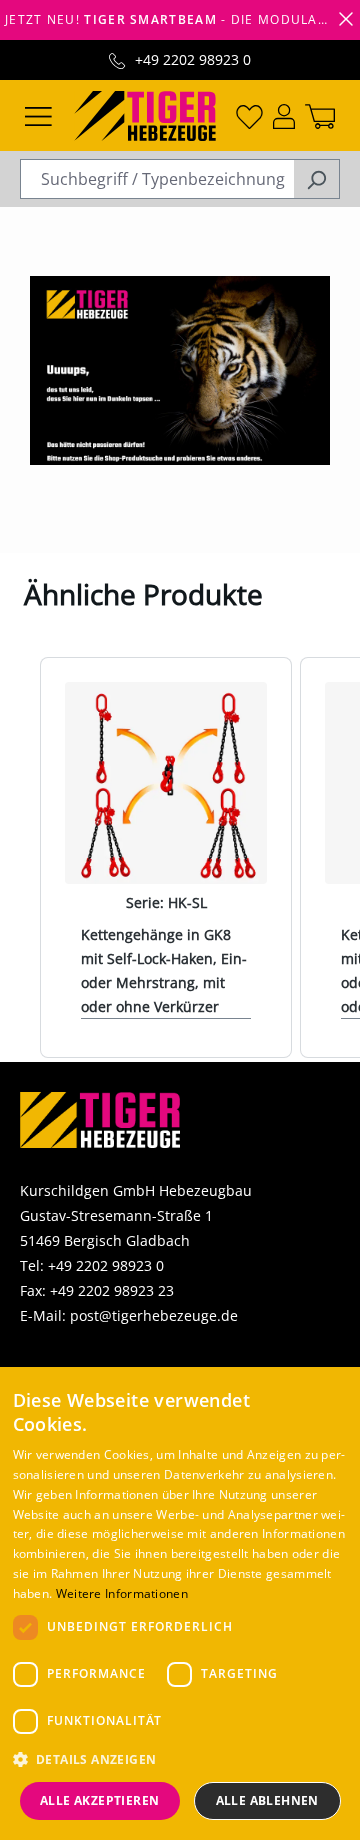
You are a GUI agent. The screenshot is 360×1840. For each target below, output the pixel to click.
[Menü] (38, 115)
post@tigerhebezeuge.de (154, 1315)
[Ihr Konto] (284, 115)
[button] (180, 1759)
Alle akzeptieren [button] (99, 1800)
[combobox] (157, 179)
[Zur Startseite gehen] (145, 114)
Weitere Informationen (122, 1593)
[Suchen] (316, 179)
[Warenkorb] (320, 115)
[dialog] (180, 1603)
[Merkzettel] (249, 115)
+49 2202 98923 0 (193, 59)
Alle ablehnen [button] (267, 1800)
